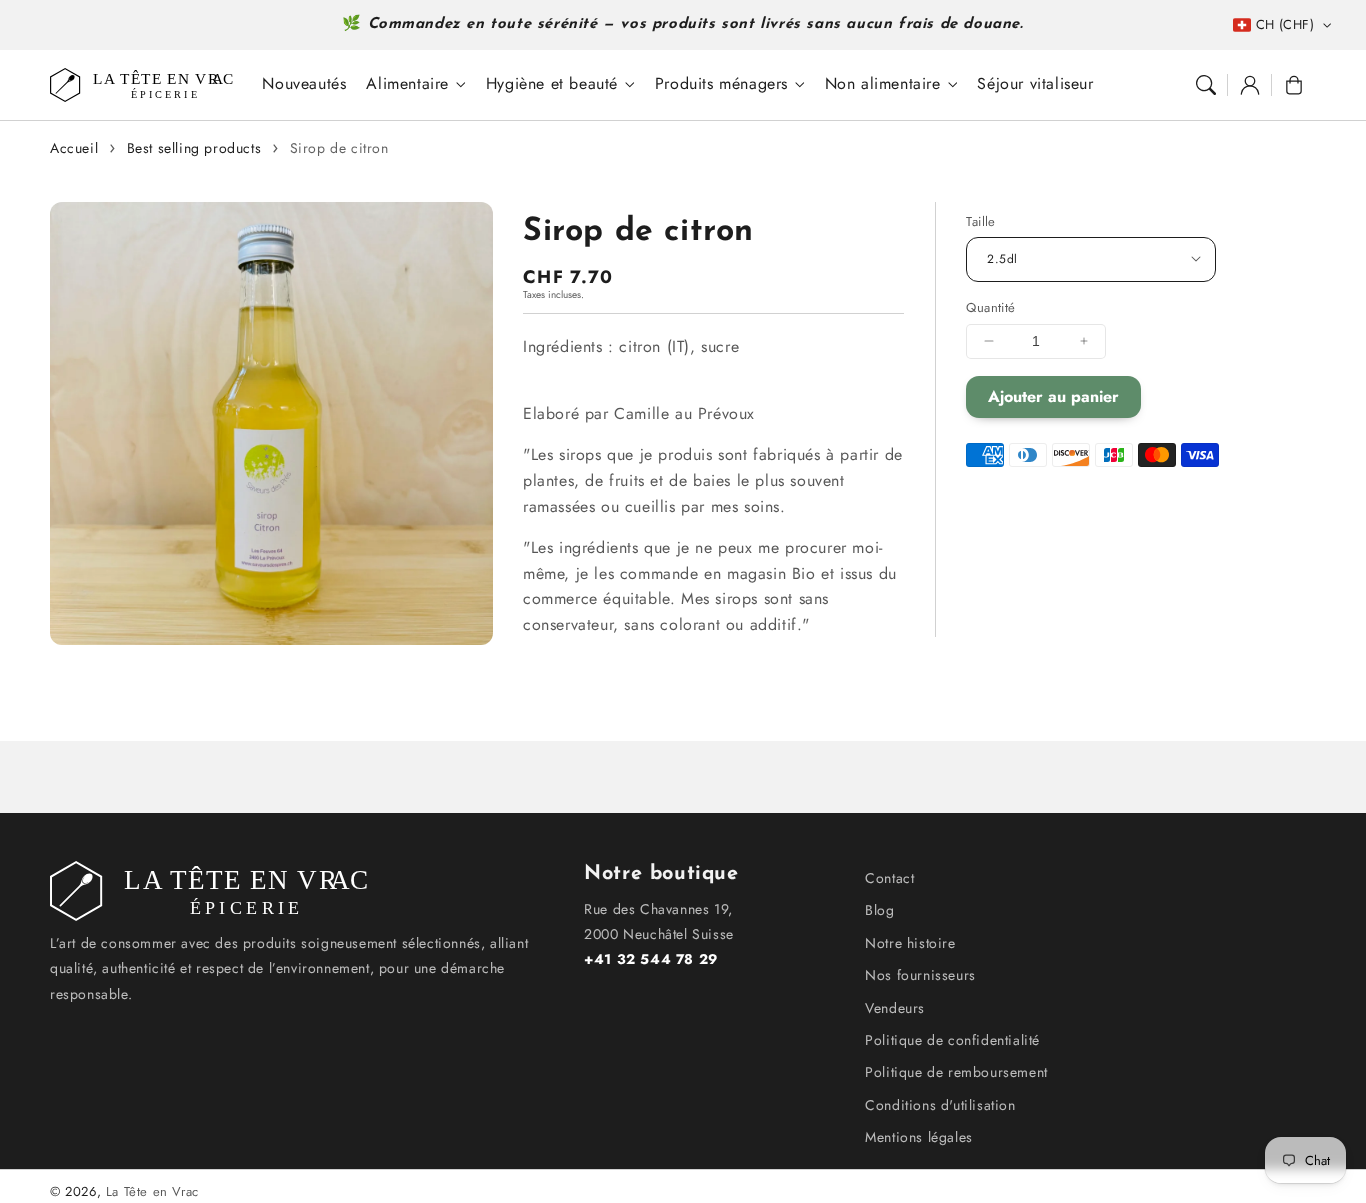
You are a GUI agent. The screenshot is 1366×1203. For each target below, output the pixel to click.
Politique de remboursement (956, 1072)
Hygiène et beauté (552, 84)
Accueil (74, 148)
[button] (1206, 85)
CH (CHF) (1285, 24)
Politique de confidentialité (952, 1040)
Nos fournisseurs (920, 975)
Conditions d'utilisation (940, 1105)
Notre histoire (910, 943)
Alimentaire (407, 84)
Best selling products (194, 148)
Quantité (990, 307)
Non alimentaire (883, 84)
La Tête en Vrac (152, 1191)
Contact (889, 878)
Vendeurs (895, 1008)
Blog (879, 910)
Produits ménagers (721, 84)
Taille (980, 221)
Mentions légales (919, 1137)
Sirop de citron (339, 148)
